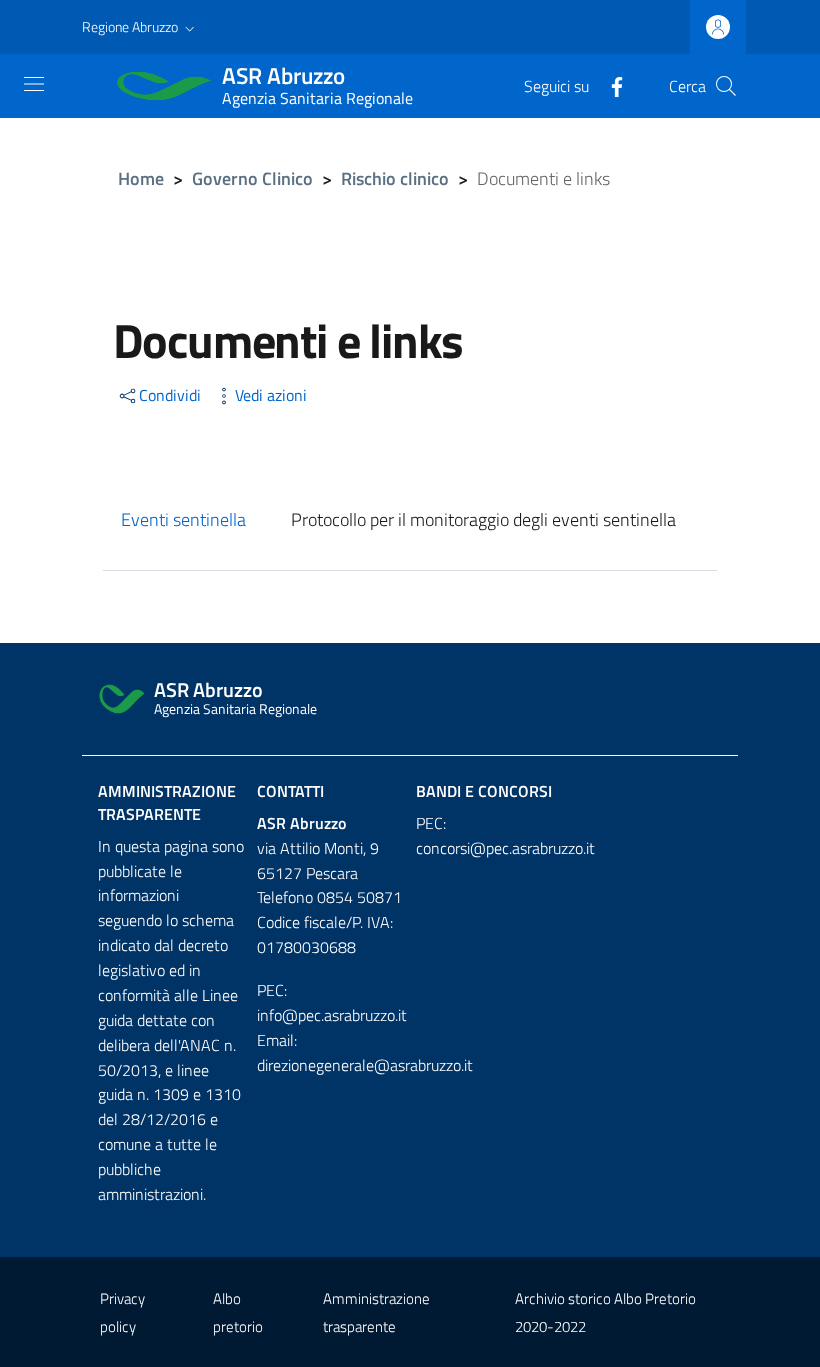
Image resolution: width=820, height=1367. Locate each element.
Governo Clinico (252, 178)
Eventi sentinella (183, 519)
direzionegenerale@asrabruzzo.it (365, 1065)
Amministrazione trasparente (167, 802)
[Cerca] (726, 86)
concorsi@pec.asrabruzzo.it (505, 848)
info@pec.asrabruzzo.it (332, 1015)
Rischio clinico (395, 178)
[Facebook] (609, 85)
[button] (140, 27)
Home (141, 178)
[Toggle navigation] (34, 84)
